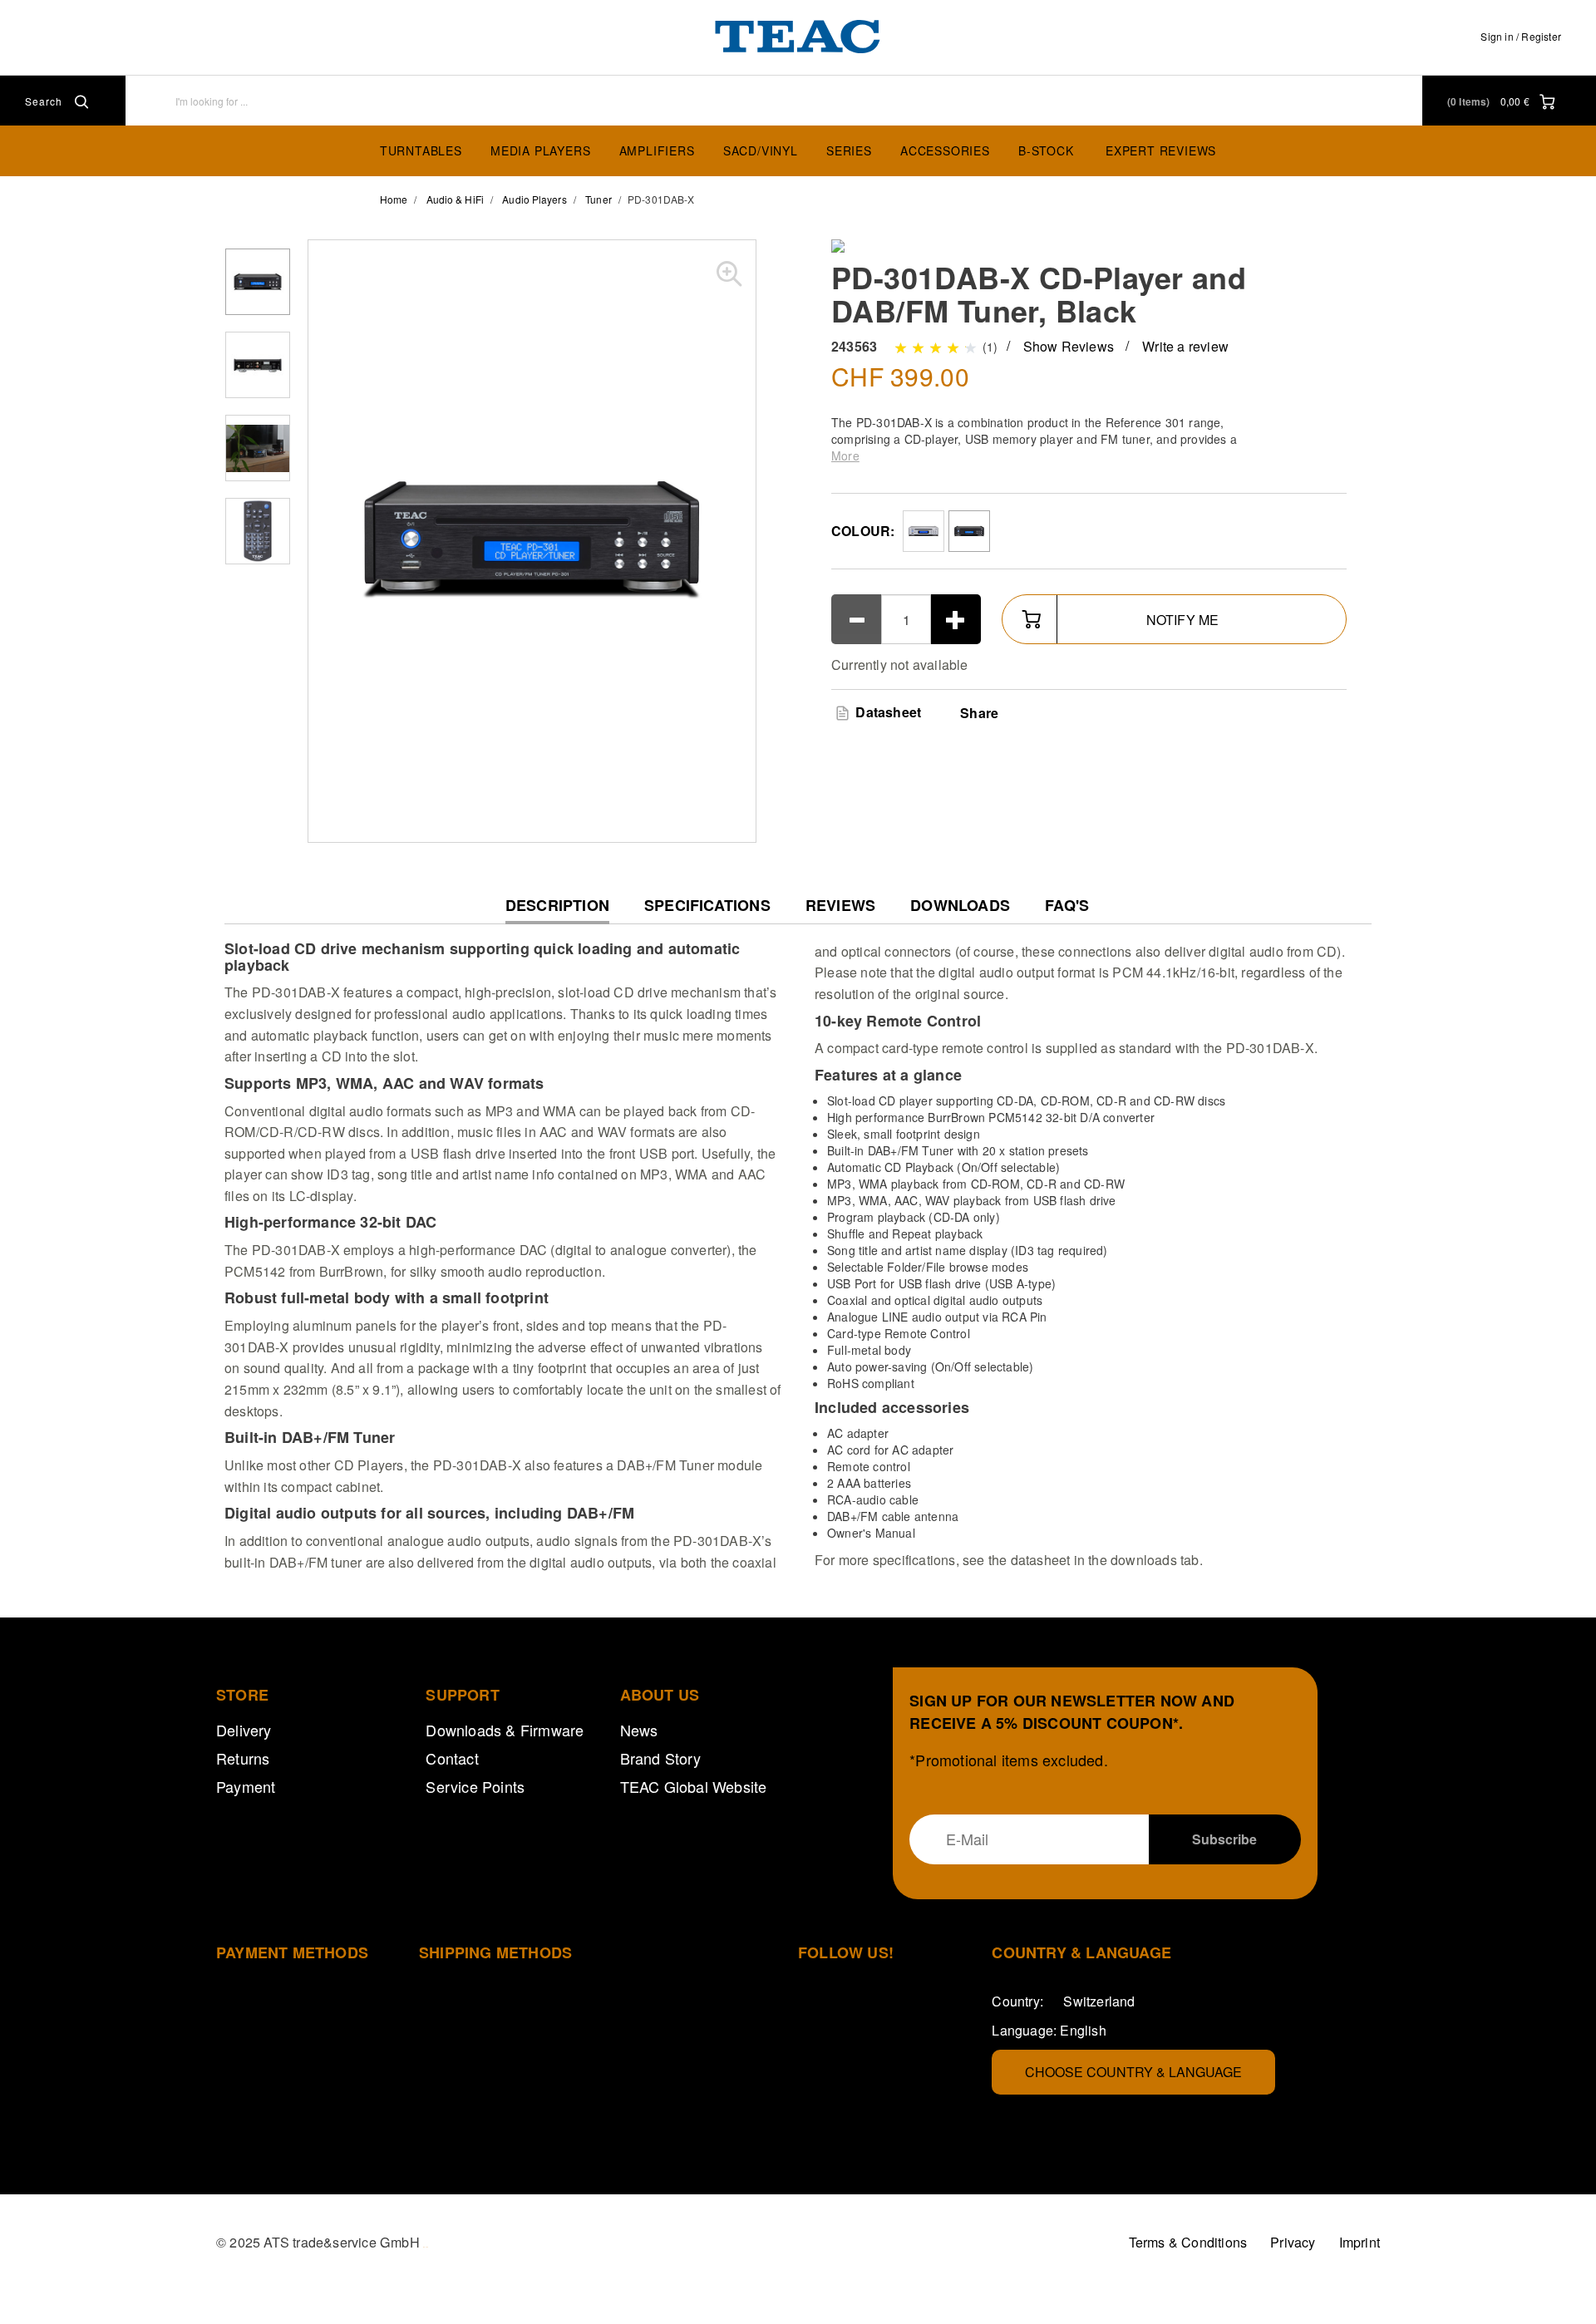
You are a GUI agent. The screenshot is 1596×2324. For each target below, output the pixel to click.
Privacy (1293, 2242)
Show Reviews (1069, 346)
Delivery (244, 1730)
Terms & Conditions (1188, 2242)
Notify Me (1183, 620)
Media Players (540, 150)
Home (394, 199)
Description (557, 910)
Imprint (1360, 2242)
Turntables (421, 150)
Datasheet (887, 712)
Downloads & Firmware (505, 1730)
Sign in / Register (1521, 36)
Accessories (945, 150)
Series (849, 150)
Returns (243, 1758)
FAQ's (1067, 906)
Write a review (1185, 346)
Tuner (598, 199)
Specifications (707, 906)
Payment (246, 1786)
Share (979, 713)
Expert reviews (1161, 150)
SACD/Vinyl (761, 150)
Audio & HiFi (455, 199)
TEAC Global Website (694, 1786)
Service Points (475, 1786)
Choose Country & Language (1133, 2072)
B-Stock (1046, 150)
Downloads (960, 906)
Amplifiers (657, 150)
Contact (452, 1758)
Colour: (863, 531)
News (639, 1730)
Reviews (840, 906)
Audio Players (534, 199)
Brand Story (660, 1758)
